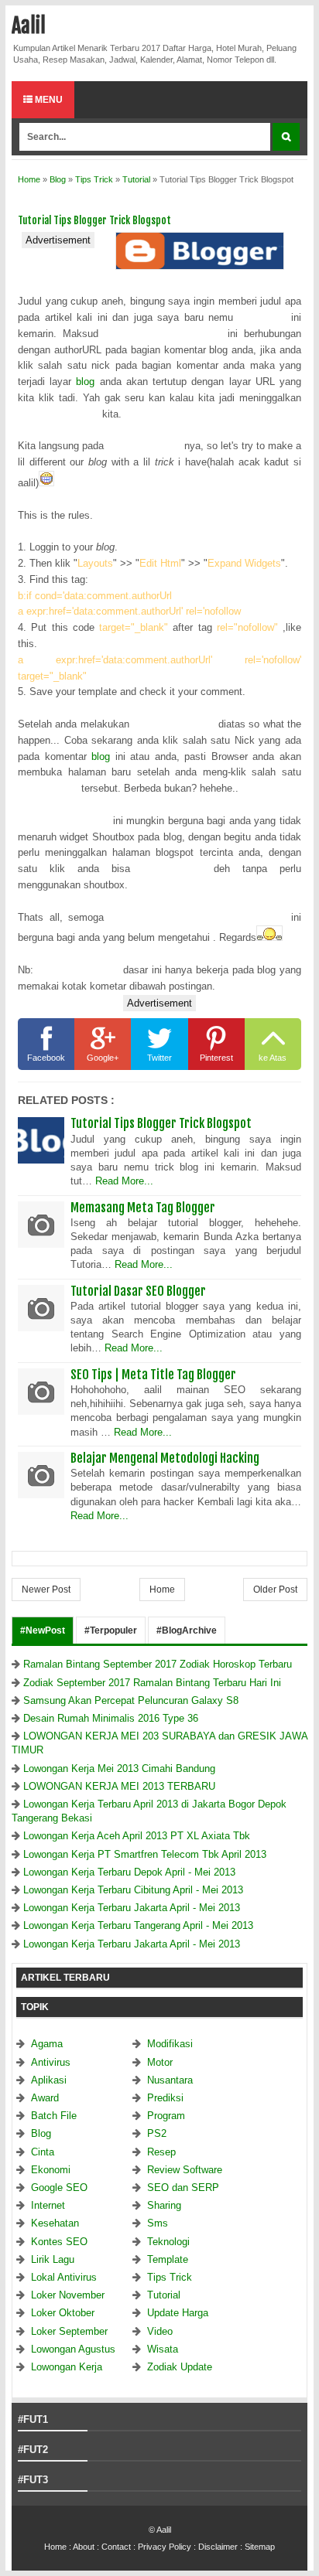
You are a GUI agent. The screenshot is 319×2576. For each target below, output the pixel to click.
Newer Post (46, 1590)
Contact (116, 2547)
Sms (158, 2223)
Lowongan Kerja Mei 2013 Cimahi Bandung (119, 1768)
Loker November (68, 2295)
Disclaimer (218, 2547)
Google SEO (59, 2188)
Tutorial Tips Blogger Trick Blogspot (161, 1123)
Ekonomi (51, 2170)
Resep (161, 2152)
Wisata (163, 2349)
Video (160, 2331)
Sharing (164, 2205)
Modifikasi (170, 2044)
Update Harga (178, 2313)
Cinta (43, 2152)
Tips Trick (170, 2277)
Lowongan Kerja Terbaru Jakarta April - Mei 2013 (132, 1908)
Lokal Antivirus (64, 2277)
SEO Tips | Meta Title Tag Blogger (153, 1375)
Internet (48, 2205)
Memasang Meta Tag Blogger (143, 1208)
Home (162, 1590)
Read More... (124, 1181)
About (84, 2547)
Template (168, 2259)
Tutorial (164, 2295)
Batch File (54, 2116)
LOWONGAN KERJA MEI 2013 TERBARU (119, 1786)
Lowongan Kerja (67, 2367)
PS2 (157, 2133)
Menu (48, 100)
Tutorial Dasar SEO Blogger (138, 1291)
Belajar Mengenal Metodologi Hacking (165, 1458)
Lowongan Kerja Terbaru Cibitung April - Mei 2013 (133, 1890)
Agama (47, 2044)
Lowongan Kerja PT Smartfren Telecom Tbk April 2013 (145, 1854)
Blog (41, 2133)
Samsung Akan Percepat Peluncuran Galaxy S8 (131, 1700)
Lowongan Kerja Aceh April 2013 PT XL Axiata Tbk (137, 1836)
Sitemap (260, 2547)
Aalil (29, 26)
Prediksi (165, 2098)
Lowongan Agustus (73, 2349)
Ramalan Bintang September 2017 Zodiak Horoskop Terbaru (158, 1664)
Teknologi (168, 2242)
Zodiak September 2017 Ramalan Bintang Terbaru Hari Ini (152, 1683)
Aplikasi (49, 2080)
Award (45, 2098)
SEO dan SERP (183, 2188)
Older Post (275, 1590)
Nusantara (170, 2080)
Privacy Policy (165, 2547)
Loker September (69, 2331)
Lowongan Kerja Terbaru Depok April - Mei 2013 (129, 1872)
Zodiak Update (180, 2367)
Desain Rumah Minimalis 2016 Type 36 (111, 1718)
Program (166, 2116)
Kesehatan (55, 2223)
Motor (160, 2062)
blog (85, 382)
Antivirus (51, 2062)
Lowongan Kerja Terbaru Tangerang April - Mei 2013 (138, 1925)
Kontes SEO (59, 2242)
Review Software (185, 2170)
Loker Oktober (63, 2313)
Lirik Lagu (53, 2259)
